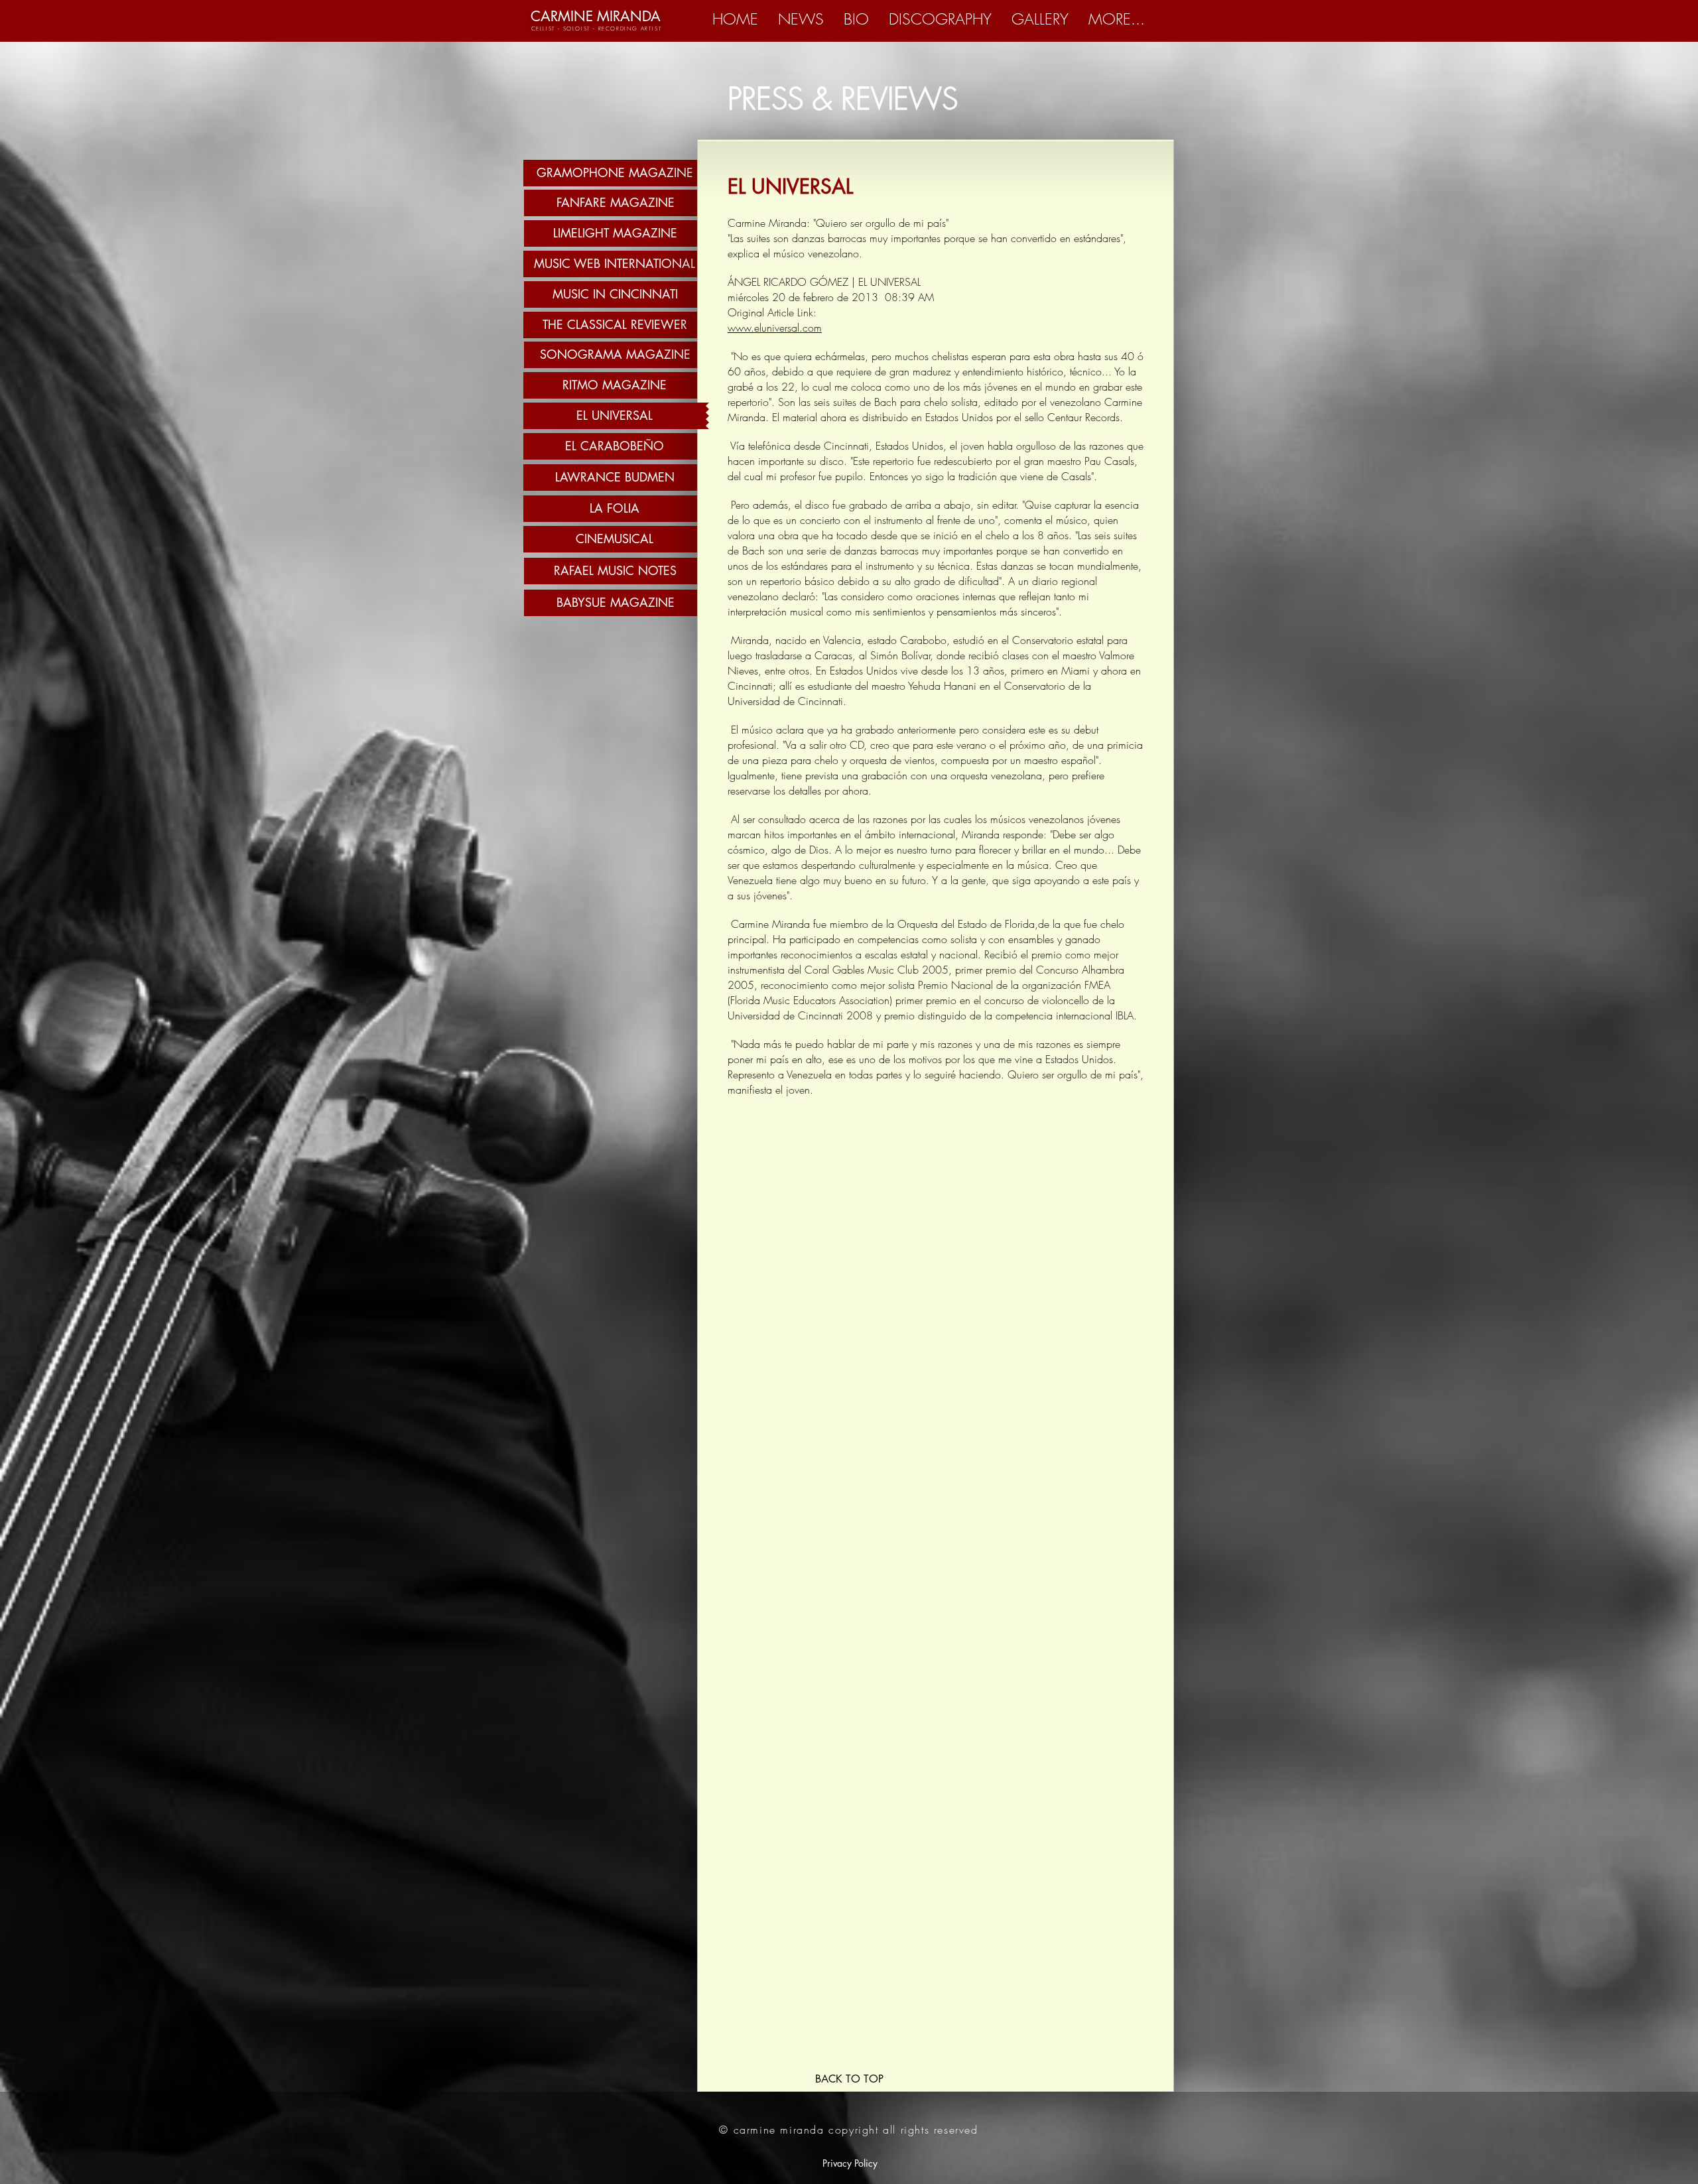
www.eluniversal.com (775, 328)
